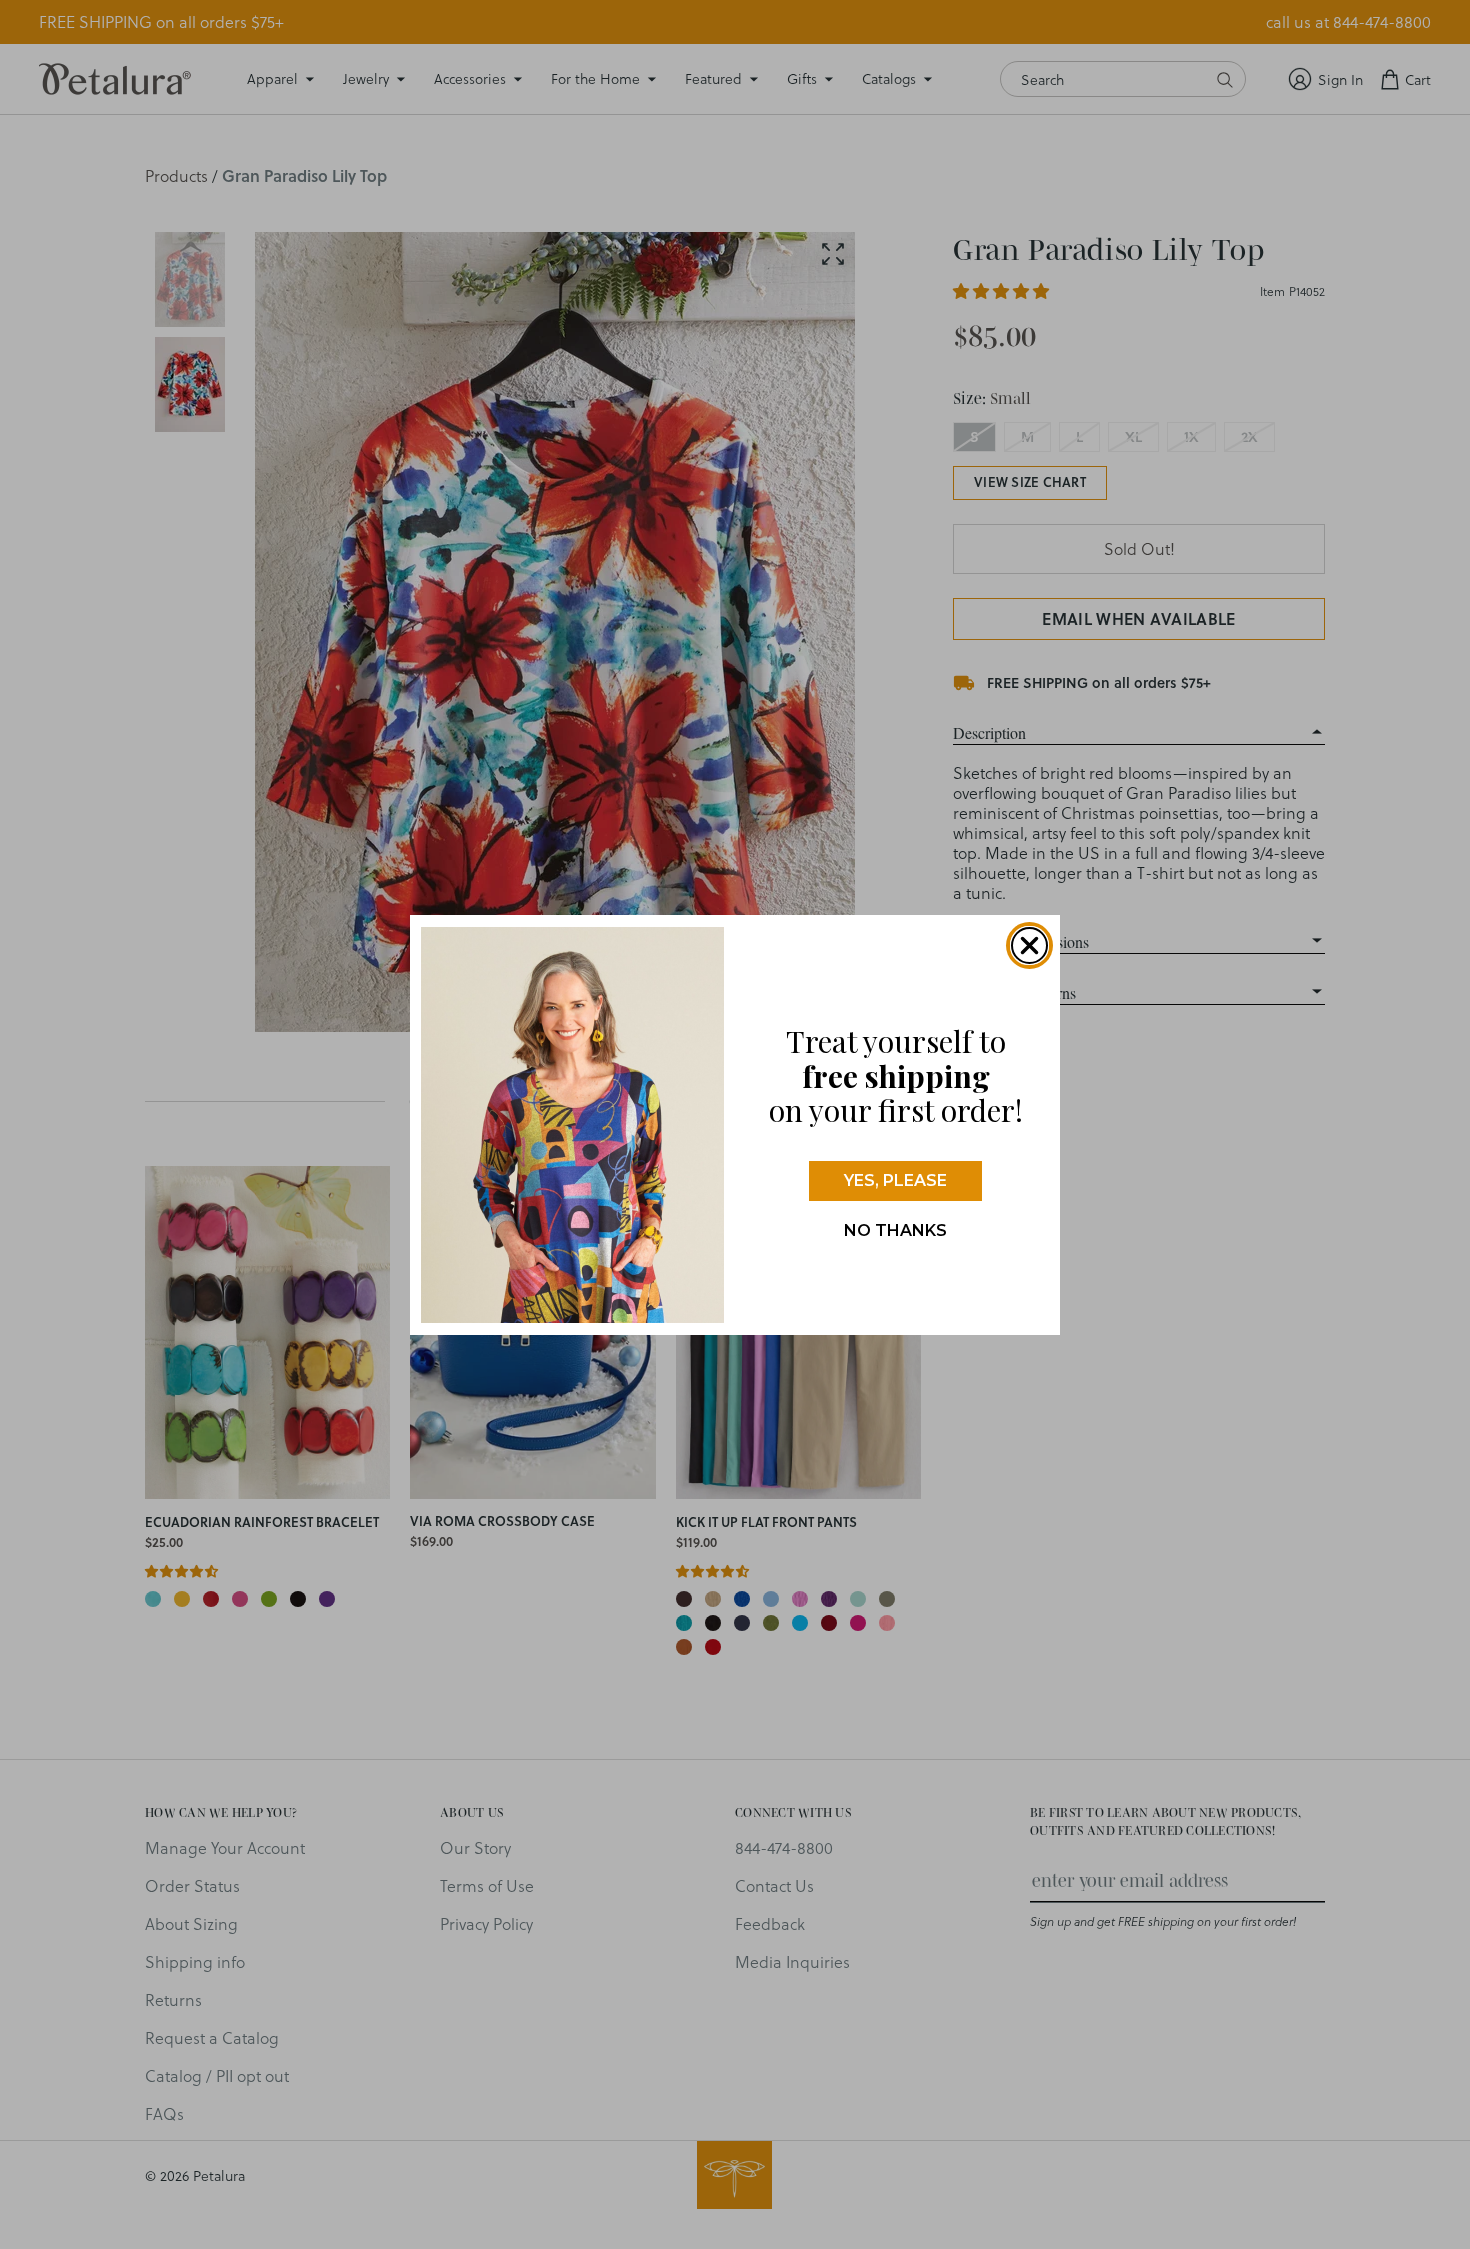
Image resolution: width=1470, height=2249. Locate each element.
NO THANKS (895, 1230)
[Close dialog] (1029, 945)
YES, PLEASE (895, 1180)
